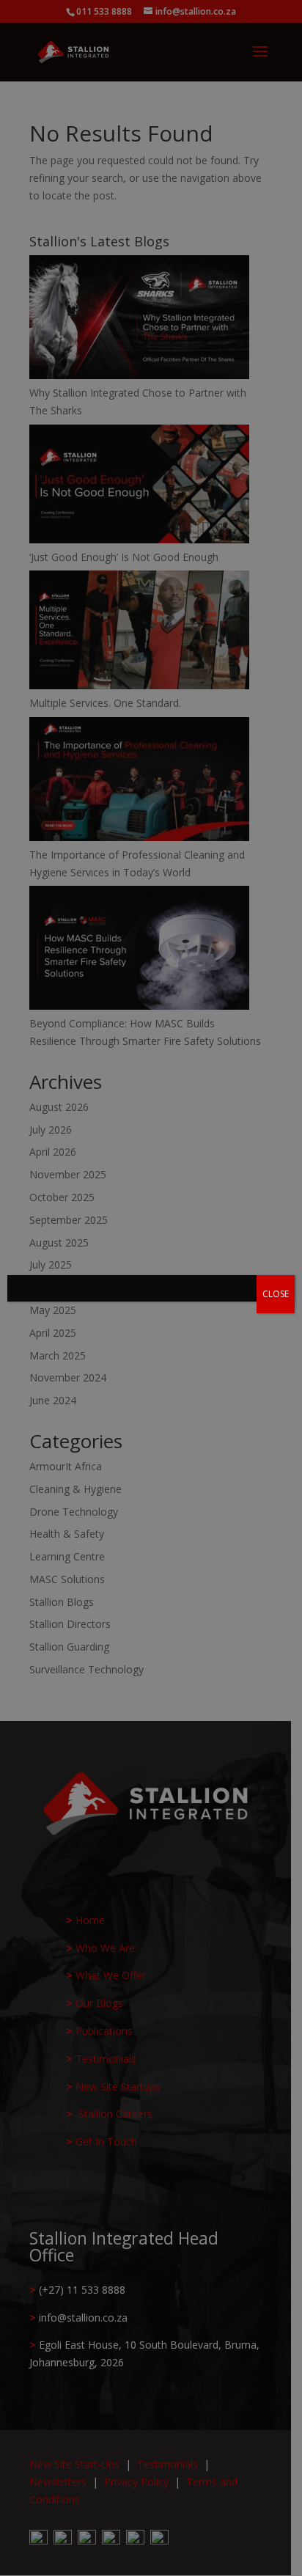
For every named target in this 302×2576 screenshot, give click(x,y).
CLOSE (276, 1294)
